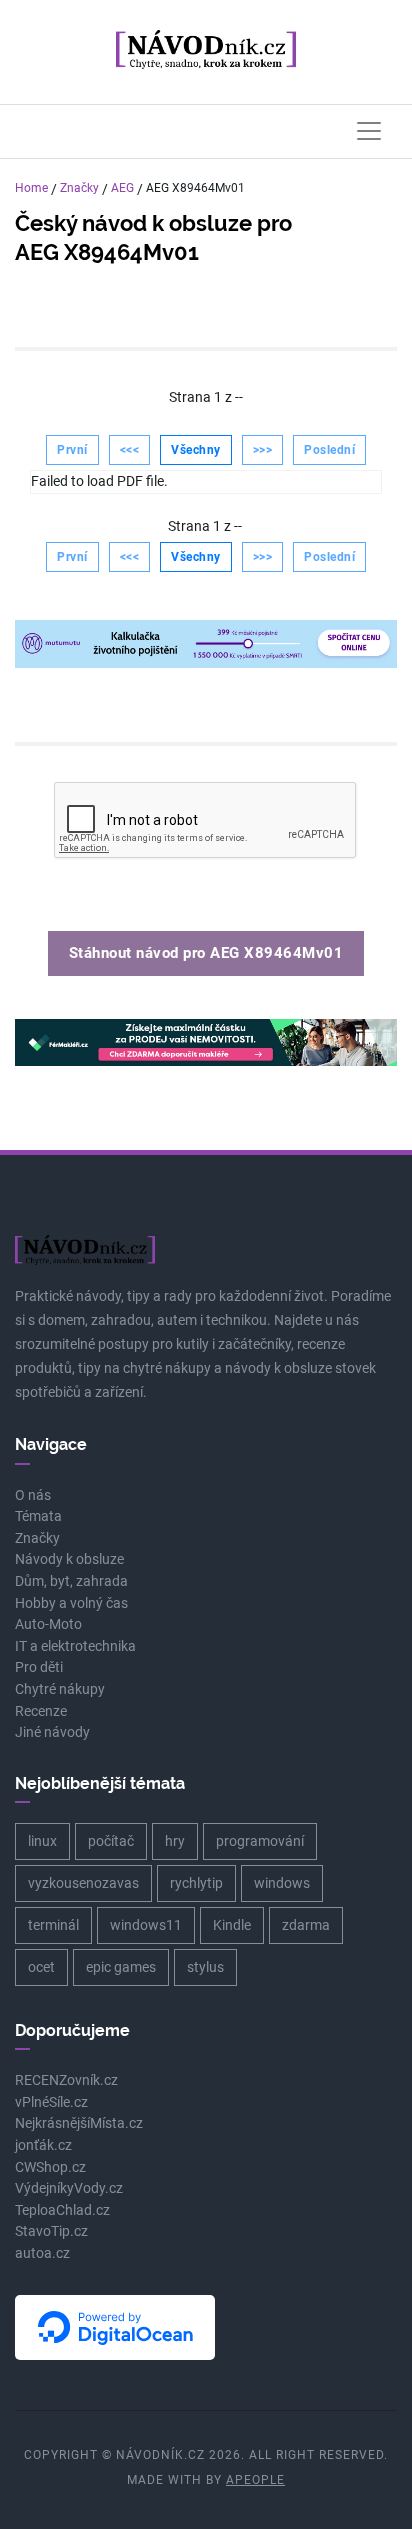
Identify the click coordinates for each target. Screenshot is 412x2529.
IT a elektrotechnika (75, 1646)
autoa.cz (42, 2253)
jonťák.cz (43, 2145)
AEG (122, 188)
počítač (111, 1841)
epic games (121, 1967)
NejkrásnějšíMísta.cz (79, 2123)
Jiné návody (52, 1732)
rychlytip (196, 1883)
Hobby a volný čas (71, 1603)
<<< (130, 450)
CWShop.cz (50, 2167)
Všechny (196, 450)
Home (31, 188)
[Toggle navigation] (369, 131)
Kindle (232, 1925)
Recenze (41, 1711)
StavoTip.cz (51, 2231)
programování (260, 1841)
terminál (53, 1925)
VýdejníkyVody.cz (69, 2188)
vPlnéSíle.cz (51, 2102)
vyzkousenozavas (83, 1883)
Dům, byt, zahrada (71, 1581)
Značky (79, 188)
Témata (38, 1516)
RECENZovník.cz (66, 2080)
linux (42, 1841)
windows (282, 1883)
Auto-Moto (48, 1624)
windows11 (146, 1925)
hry (175, 1841)
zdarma (306, 1925)
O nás (33, 1495)
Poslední (329, 450)
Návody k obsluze (69, 1559)
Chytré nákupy (60, 1689)
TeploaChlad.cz (62, 2210)
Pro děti (39, 1667)
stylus (205, 1967)
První (72, 450)
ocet (41, 1967)
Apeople (255, 2480)
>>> (263, 450)
